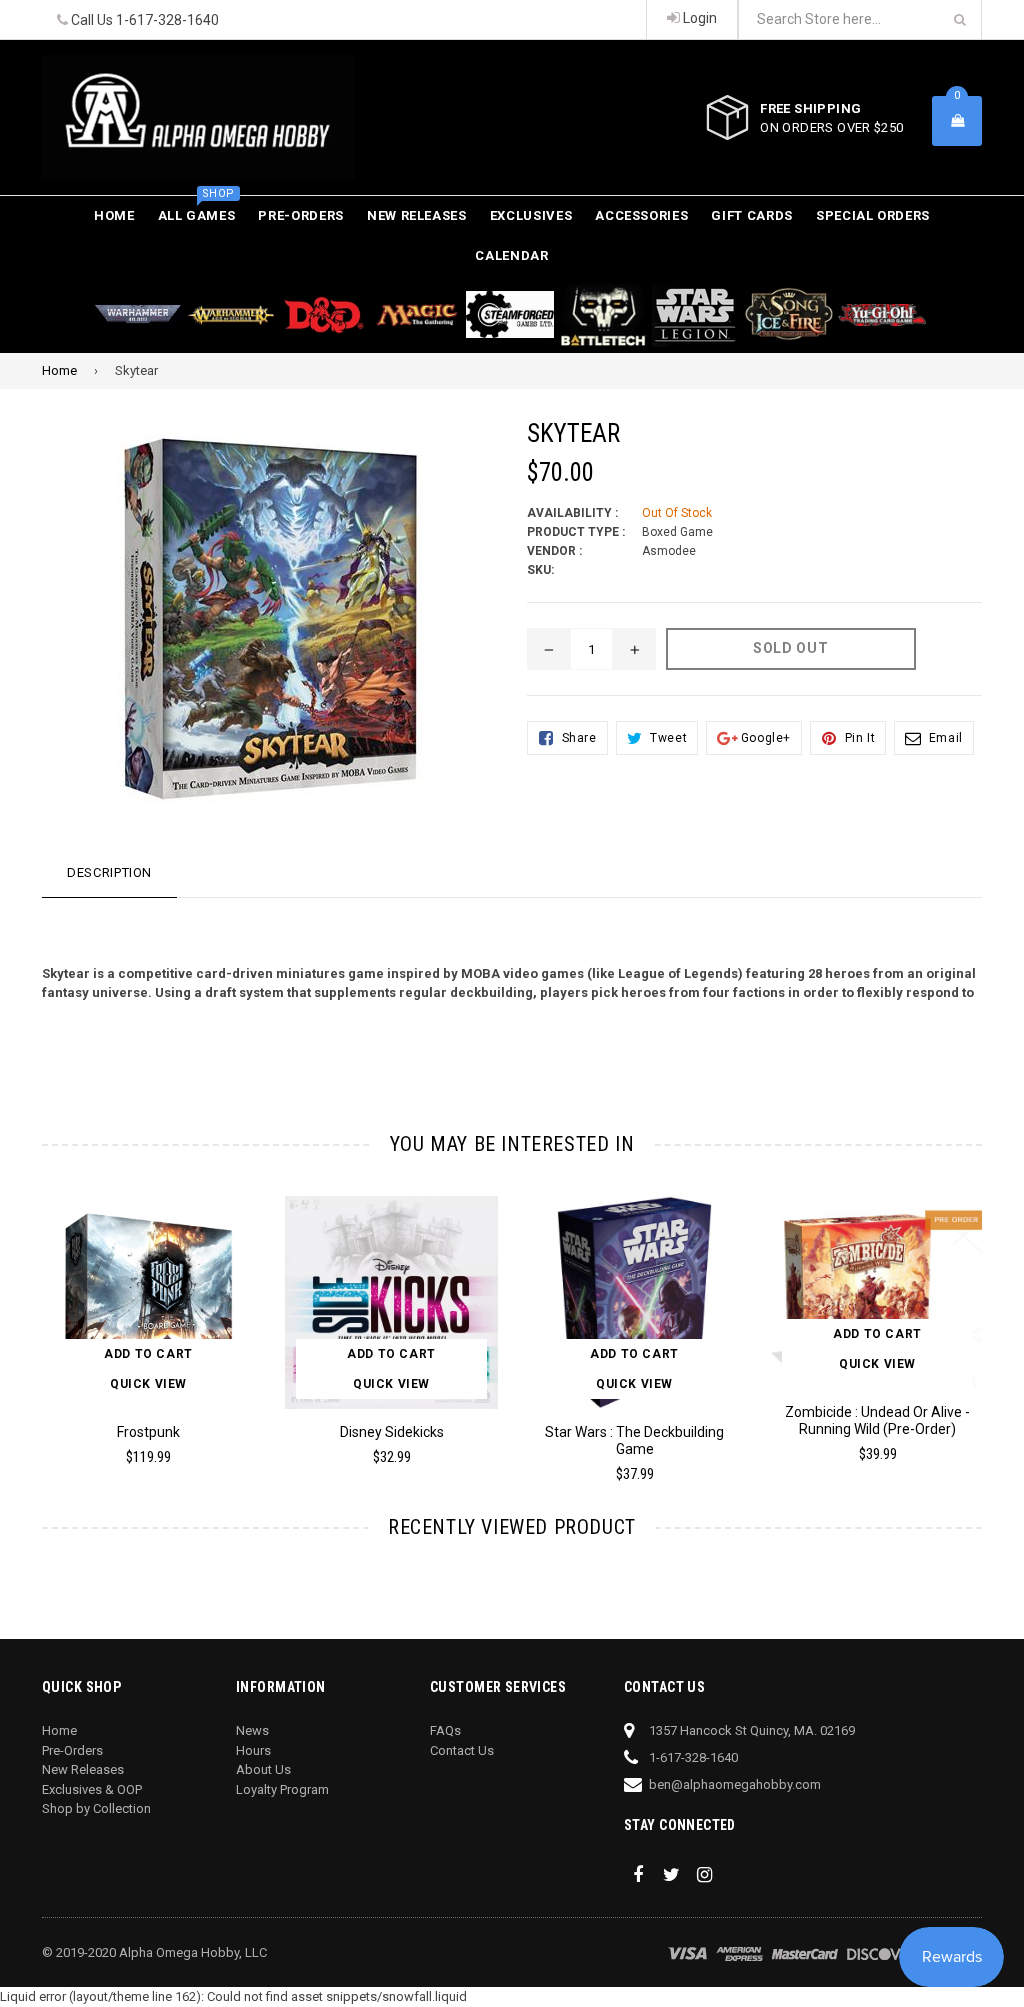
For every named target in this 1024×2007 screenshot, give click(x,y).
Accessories (641, 215)
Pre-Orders (301, 215)
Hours (253, 1750)
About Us (263, 1769)
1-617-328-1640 (167, 20)
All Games (197, 209)
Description (109, 872)
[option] (133, 1339)
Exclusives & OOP (92, 1789)
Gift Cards (752, 215)
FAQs (445, 1730)
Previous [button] (22, 1318)
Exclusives (531, 215)
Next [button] (1002, 1318)
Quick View (148, 1384)
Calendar (511, 255)
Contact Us (462, 1750)
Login (698, 18)
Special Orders (873, 215)
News (252, 1730)
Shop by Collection (96, 1808)
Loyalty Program (282, 1789)
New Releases (417, 215)
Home (114, 215)
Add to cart (148, 1354)
